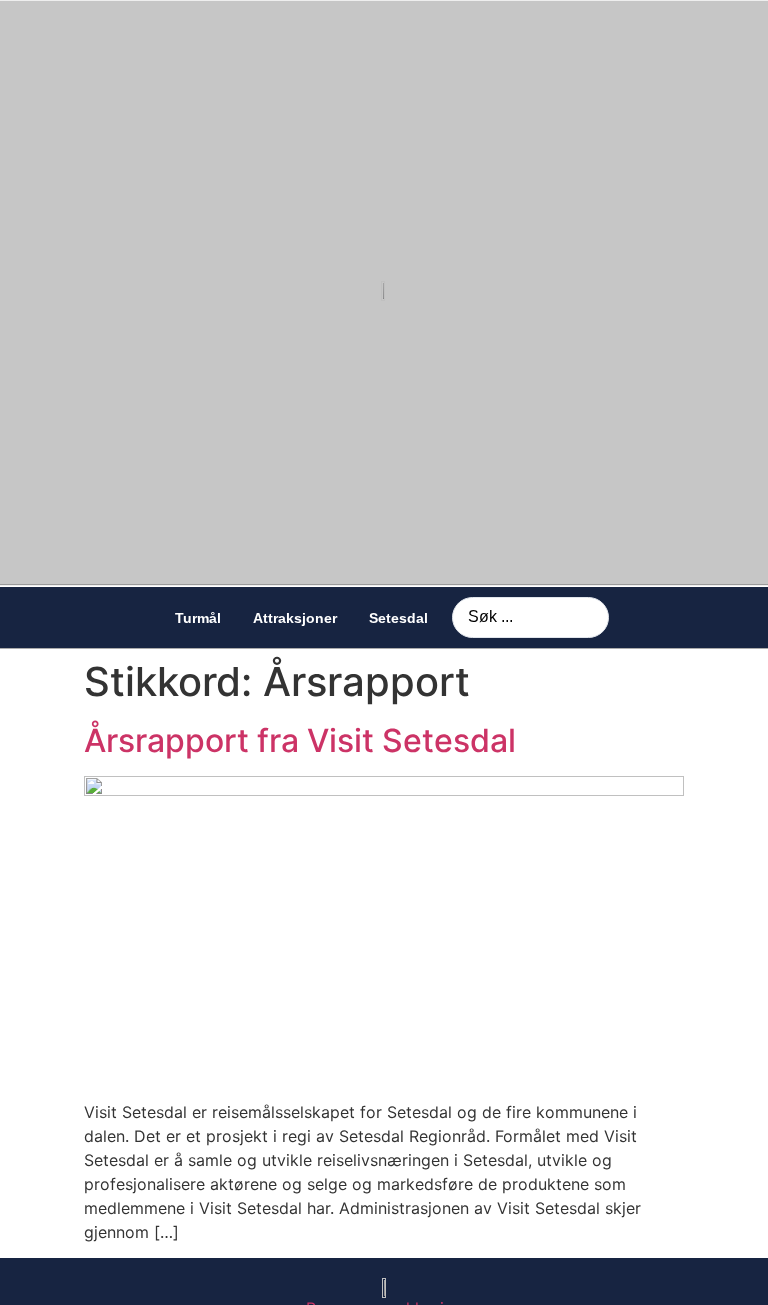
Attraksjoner (295, 618)
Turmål (198, 618)
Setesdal (398, 618)
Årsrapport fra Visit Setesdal (300, 740)
